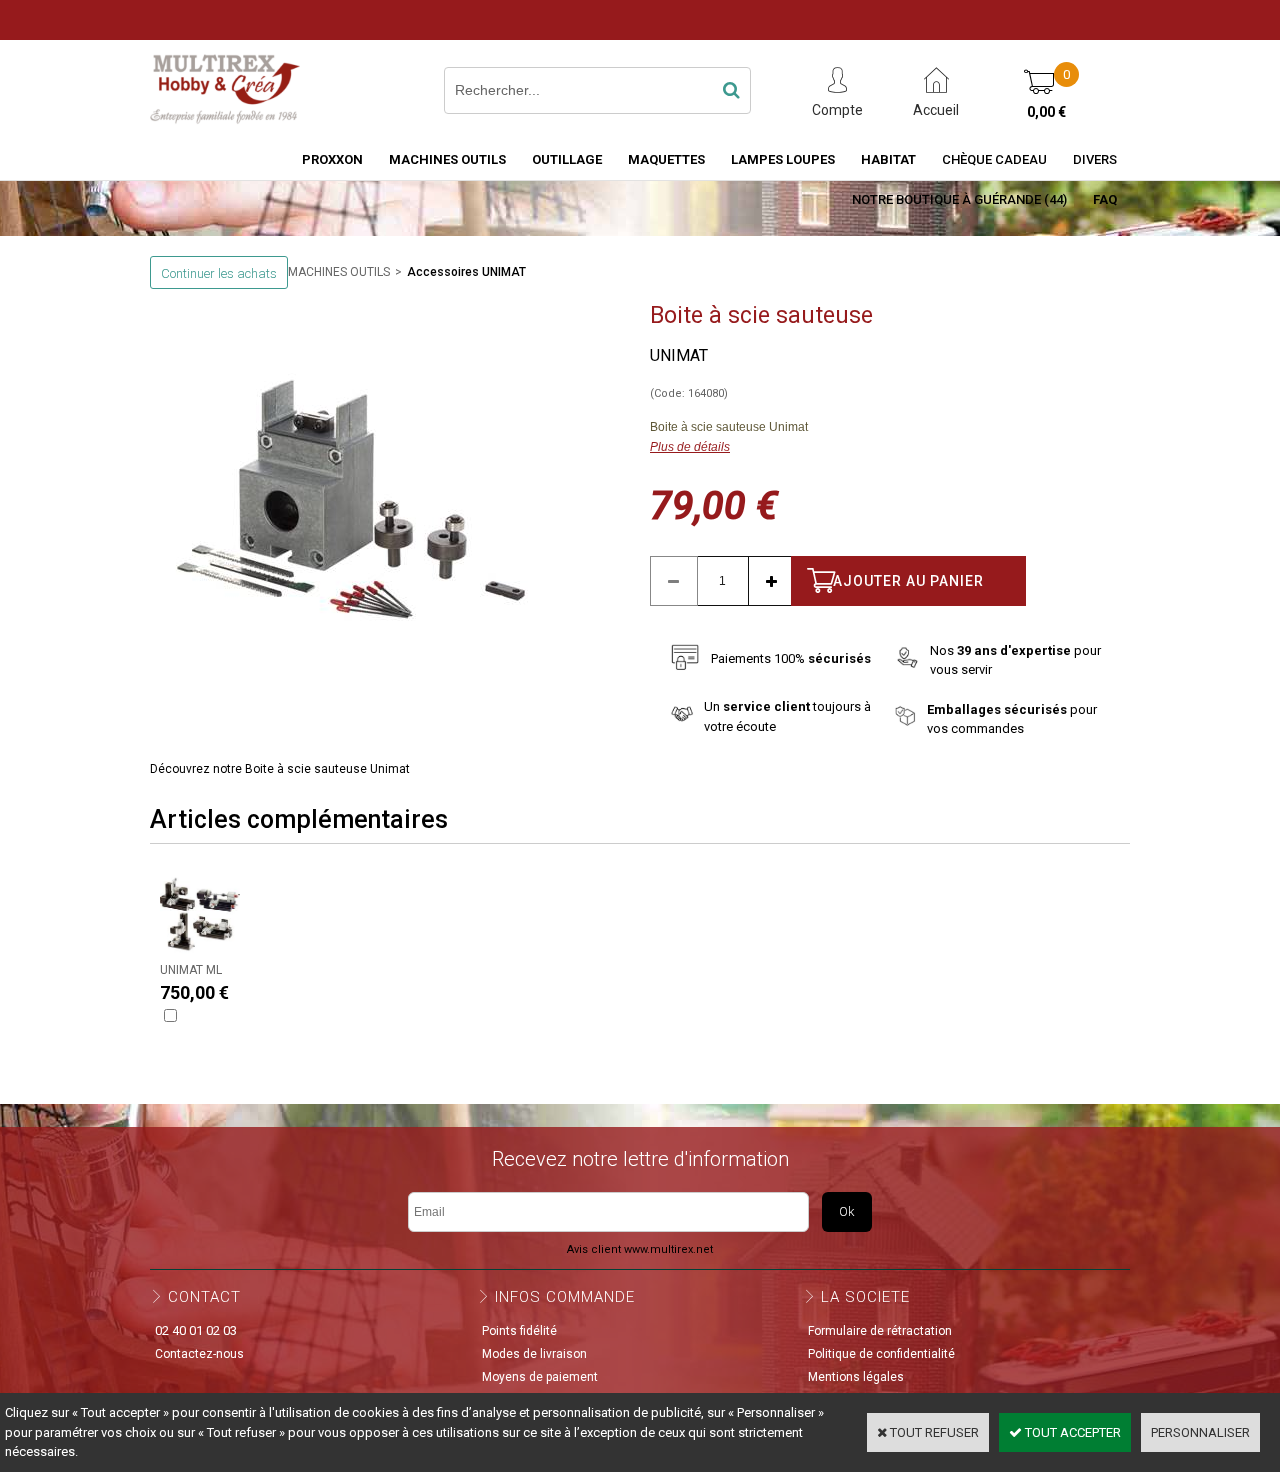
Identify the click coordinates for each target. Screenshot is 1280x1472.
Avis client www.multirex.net (640, 1249)
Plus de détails (690, 447)
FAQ (1105, 199)
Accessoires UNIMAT (466, 272)
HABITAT (888, 159)
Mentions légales (856, 1377)
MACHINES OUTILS (447, 159)
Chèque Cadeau (994, 159)
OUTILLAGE (567, 159)
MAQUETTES (666, 159)
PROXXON (332, 159)
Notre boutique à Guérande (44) (959, 199)
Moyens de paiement (540, 1377)
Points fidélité (519, 1331)
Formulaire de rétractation (880, 1331)
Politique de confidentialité (881, 1354)
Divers (1095, 159)
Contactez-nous (199, 1354)
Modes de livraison (534, 1354)
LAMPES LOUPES (783, 159)
